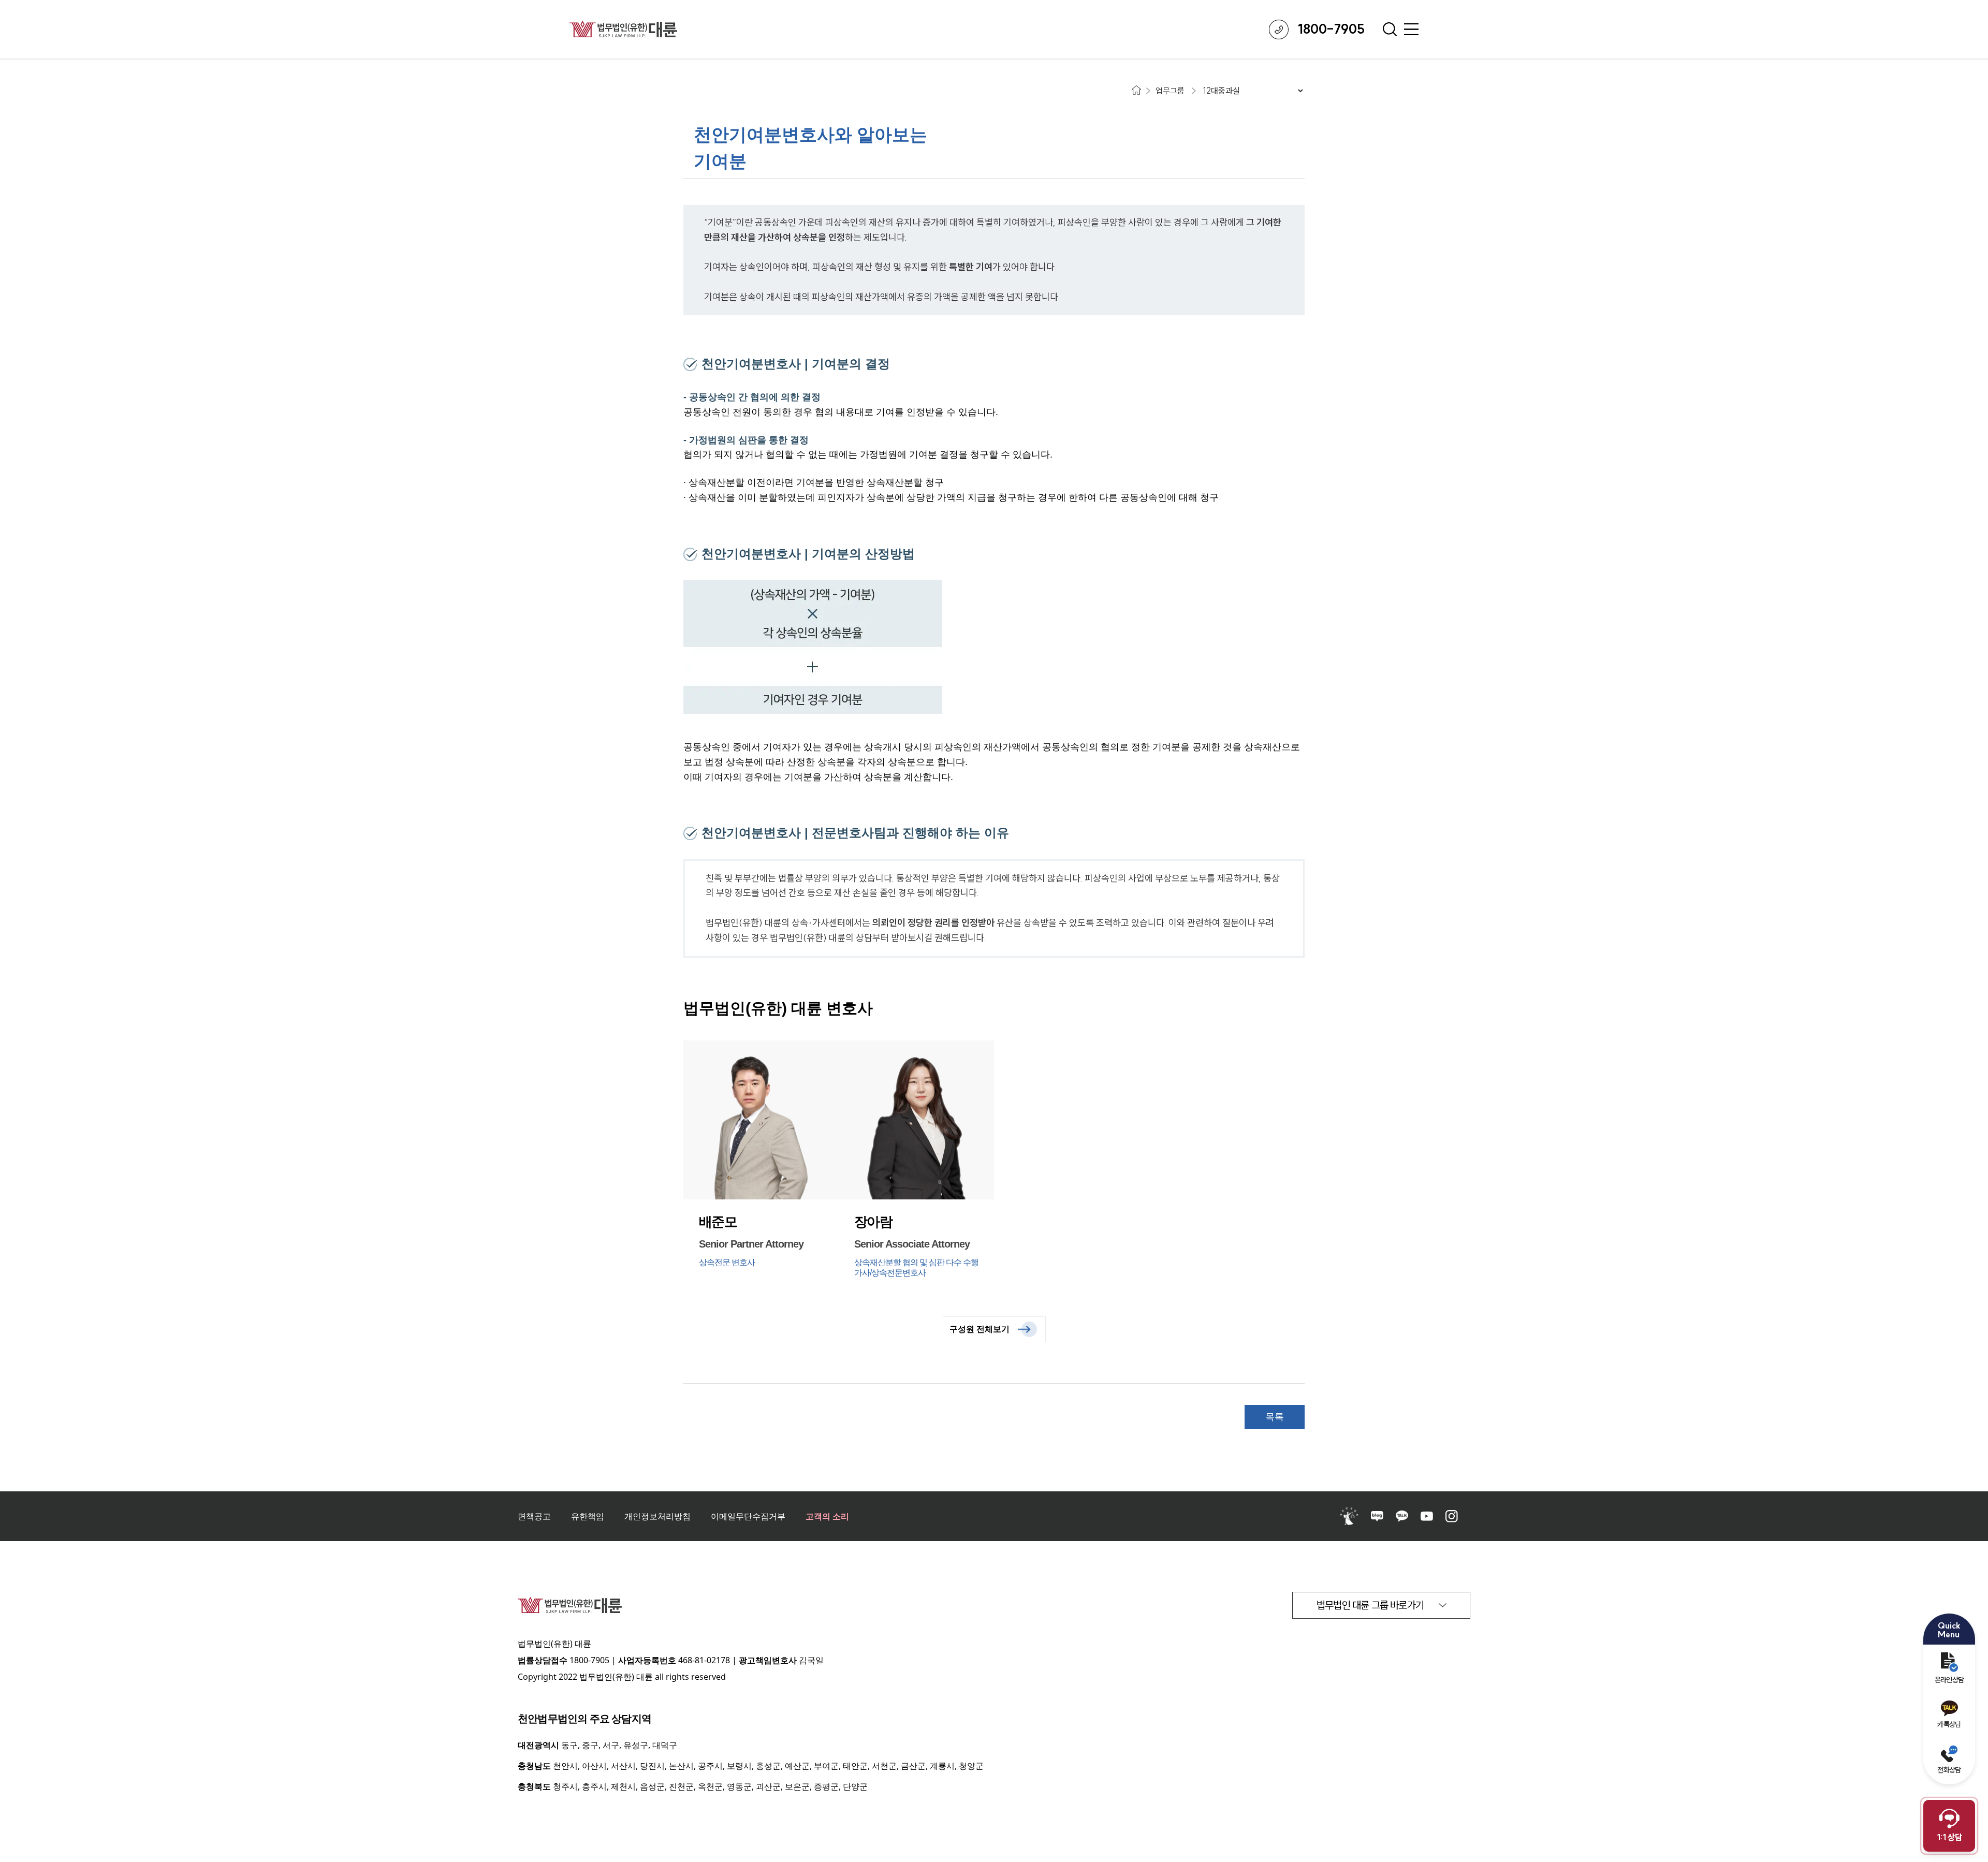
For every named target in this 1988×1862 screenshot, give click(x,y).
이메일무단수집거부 (748, 1516)
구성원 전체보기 (980, 1329)
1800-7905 (589, 1660)
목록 (1275, 1417)
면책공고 (534, 1516)
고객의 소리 (827, 1516)
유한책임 (588, 1516)
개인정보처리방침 (657, 1516)
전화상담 (1949, 1770)
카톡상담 (1949, 1724)
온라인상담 (1949, 1680)
